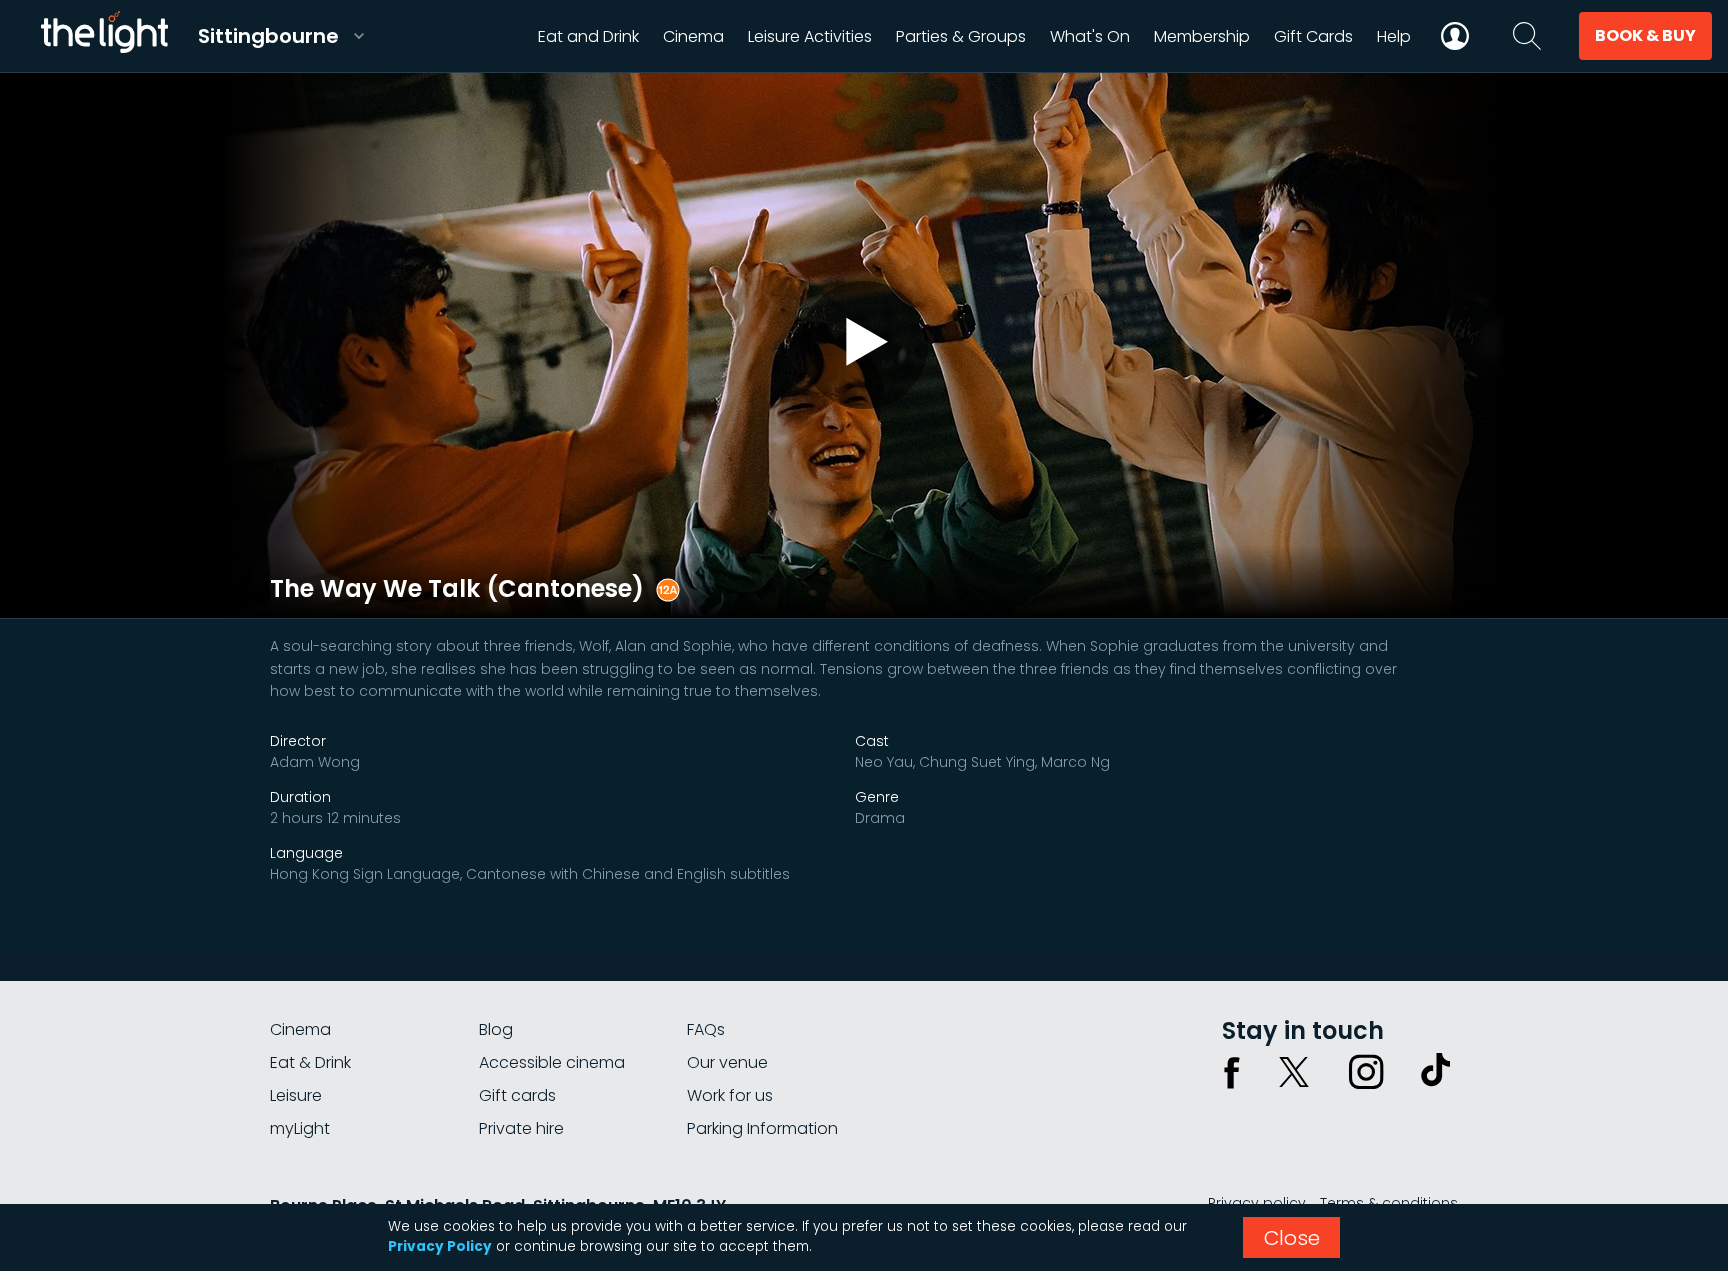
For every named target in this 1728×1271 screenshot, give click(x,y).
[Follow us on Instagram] (1366, 1072)
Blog (496, 1029)
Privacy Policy (440, 1246)
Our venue (727, 1062)
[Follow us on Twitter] (1294, 1072)
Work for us (730, 1095)
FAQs (706, 1029)
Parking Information (762, 1128)
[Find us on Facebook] (1232, 1072)
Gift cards (517, 1095)
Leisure (296, 1095)
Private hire (521, 1128)
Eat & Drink (310, 1062)
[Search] (1527, 36)
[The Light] (104, 36)
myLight (300, 1128)
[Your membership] (1455, 36)
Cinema (300, 1029)
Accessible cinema (552, 1062)
